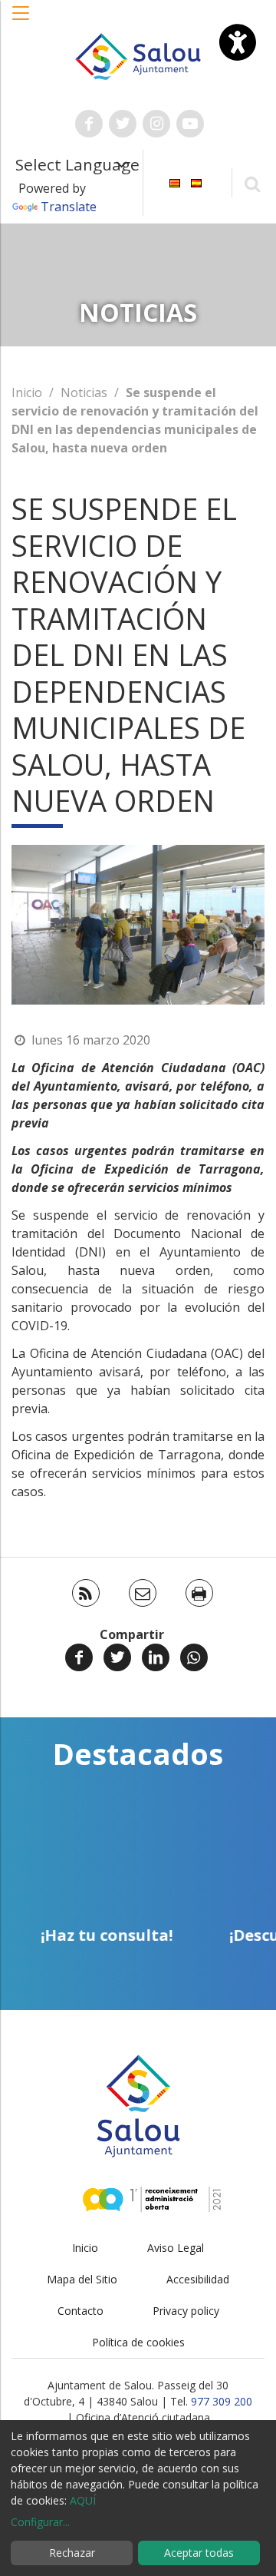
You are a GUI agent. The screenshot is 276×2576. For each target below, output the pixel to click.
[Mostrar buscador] (252, 183)
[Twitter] (117, 1657)
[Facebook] (79, 1657)
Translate (69, 207)
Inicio (27, 392)
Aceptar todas (199, 2553)
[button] (21, 21)
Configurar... (40, 2522)
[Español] (196, 182)
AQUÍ (83, 2500)
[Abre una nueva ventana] (89, 124)
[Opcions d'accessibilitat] (238, 42)
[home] (138, 55)
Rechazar (72, 2553)
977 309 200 (222, 2401)
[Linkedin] (156, 1657)
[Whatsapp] (194, 1657)
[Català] (175, 182)
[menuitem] (175, 182)
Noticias (84, 392)
